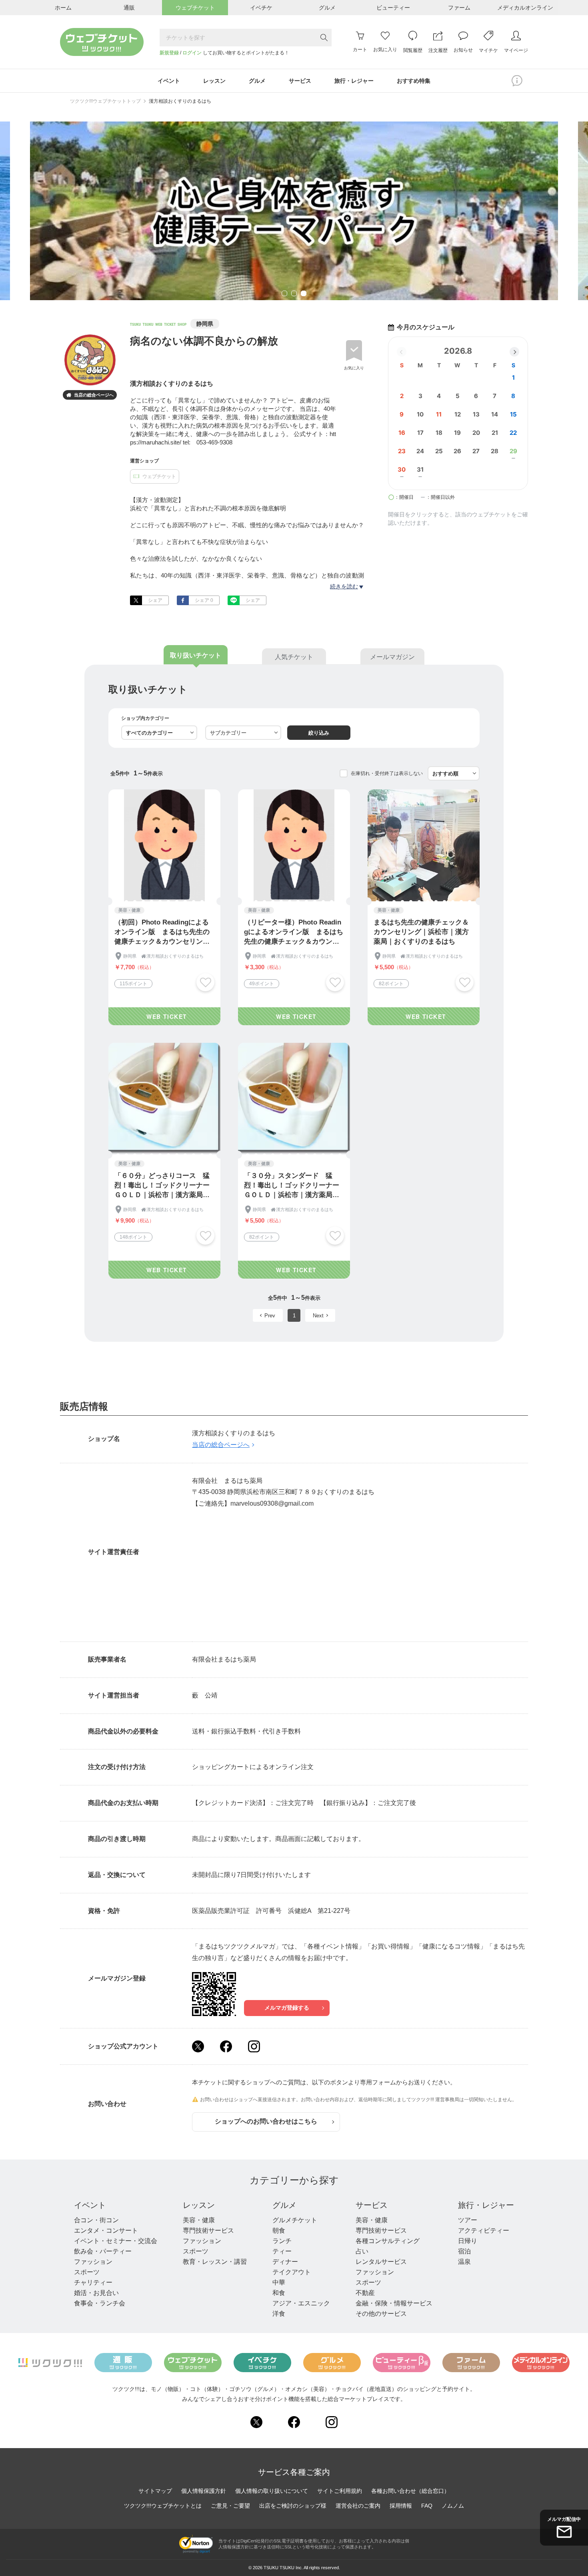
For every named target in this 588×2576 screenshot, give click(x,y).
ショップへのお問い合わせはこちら (266, 2121)
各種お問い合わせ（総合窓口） (410, 2491)
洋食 (279, 2314)
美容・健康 (199, 2220)
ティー (282, 2251)
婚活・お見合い (96, 2293)
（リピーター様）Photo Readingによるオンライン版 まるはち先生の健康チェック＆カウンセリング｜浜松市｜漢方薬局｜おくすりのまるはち (294, 932)
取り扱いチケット (196, 655)
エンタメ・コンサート (106, 2230)
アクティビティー (484, 2230)
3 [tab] (304, 294)
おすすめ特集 (414, 81)
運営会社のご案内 (358, 2506)
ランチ (282, 2241)
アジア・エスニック (301, 2303)
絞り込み (319, 733)
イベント (90, 2205)
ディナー (285, 2262)
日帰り (468, 2241)
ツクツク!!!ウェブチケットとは (163, 2506)
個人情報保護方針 (204, 2491)
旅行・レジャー (486, 2205)
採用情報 (401, 2506)
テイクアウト (292, 2272)
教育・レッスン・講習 (215, 2262)
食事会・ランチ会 (100, 2303)
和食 (279, 2293)
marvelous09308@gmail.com (272, 1503)
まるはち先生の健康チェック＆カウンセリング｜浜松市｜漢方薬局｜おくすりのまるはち (421, 932)
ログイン (192, 53)
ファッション (93, 2262)
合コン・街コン (96, 2220)
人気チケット (294, 657)
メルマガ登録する (287, 2008)
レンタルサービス (381, 2262)
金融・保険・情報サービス (394, 2303)
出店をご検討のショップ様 (293, 2506)
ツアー (468, 2220)
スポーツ (87, 2272)
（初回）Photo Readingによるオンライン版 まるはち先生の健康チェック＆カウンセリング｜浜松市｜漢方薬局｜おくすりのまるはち (162, 932)
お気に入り (354, 368)
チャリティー (93, 2282)
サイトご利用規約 (340, 2491)
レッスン (199, 2205)
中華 (279, 2282)
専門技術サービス (208, 2230)
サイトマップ (155, 2491)
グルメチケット (295, 2220)
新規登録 (169, 53)
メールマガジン (392, 657)
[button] (514, 352)
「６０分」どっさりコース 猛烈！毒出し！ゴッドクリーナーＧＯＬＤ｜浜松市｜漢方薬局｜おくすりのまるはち (162, 1186)
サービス (372, 2205)
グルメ (284, 2205)
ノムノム (453, 2506)
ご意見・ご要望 (230, 2506)
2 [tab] (294, 294)
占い (362, 2251)
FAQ (427, 2506)
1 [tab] (284, 294)
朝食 (279, 2230)
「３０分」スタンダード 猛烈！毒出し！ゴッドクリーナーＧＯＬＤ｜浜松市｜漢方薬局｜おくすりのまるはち (292, 1186)
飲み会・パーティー (103, 2251)
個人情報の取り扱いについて (272, 2491)
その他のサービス (381, 2314)
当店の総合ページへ (90, 395)
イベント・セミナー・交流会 (116, 2241)
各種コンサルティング (388, 2241)
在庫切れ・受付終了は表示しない (387, 773)
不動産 (365, 2293)
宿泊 (464, 2251)
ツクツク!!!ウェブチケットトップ (105, 101)
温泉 (464, 2262)
